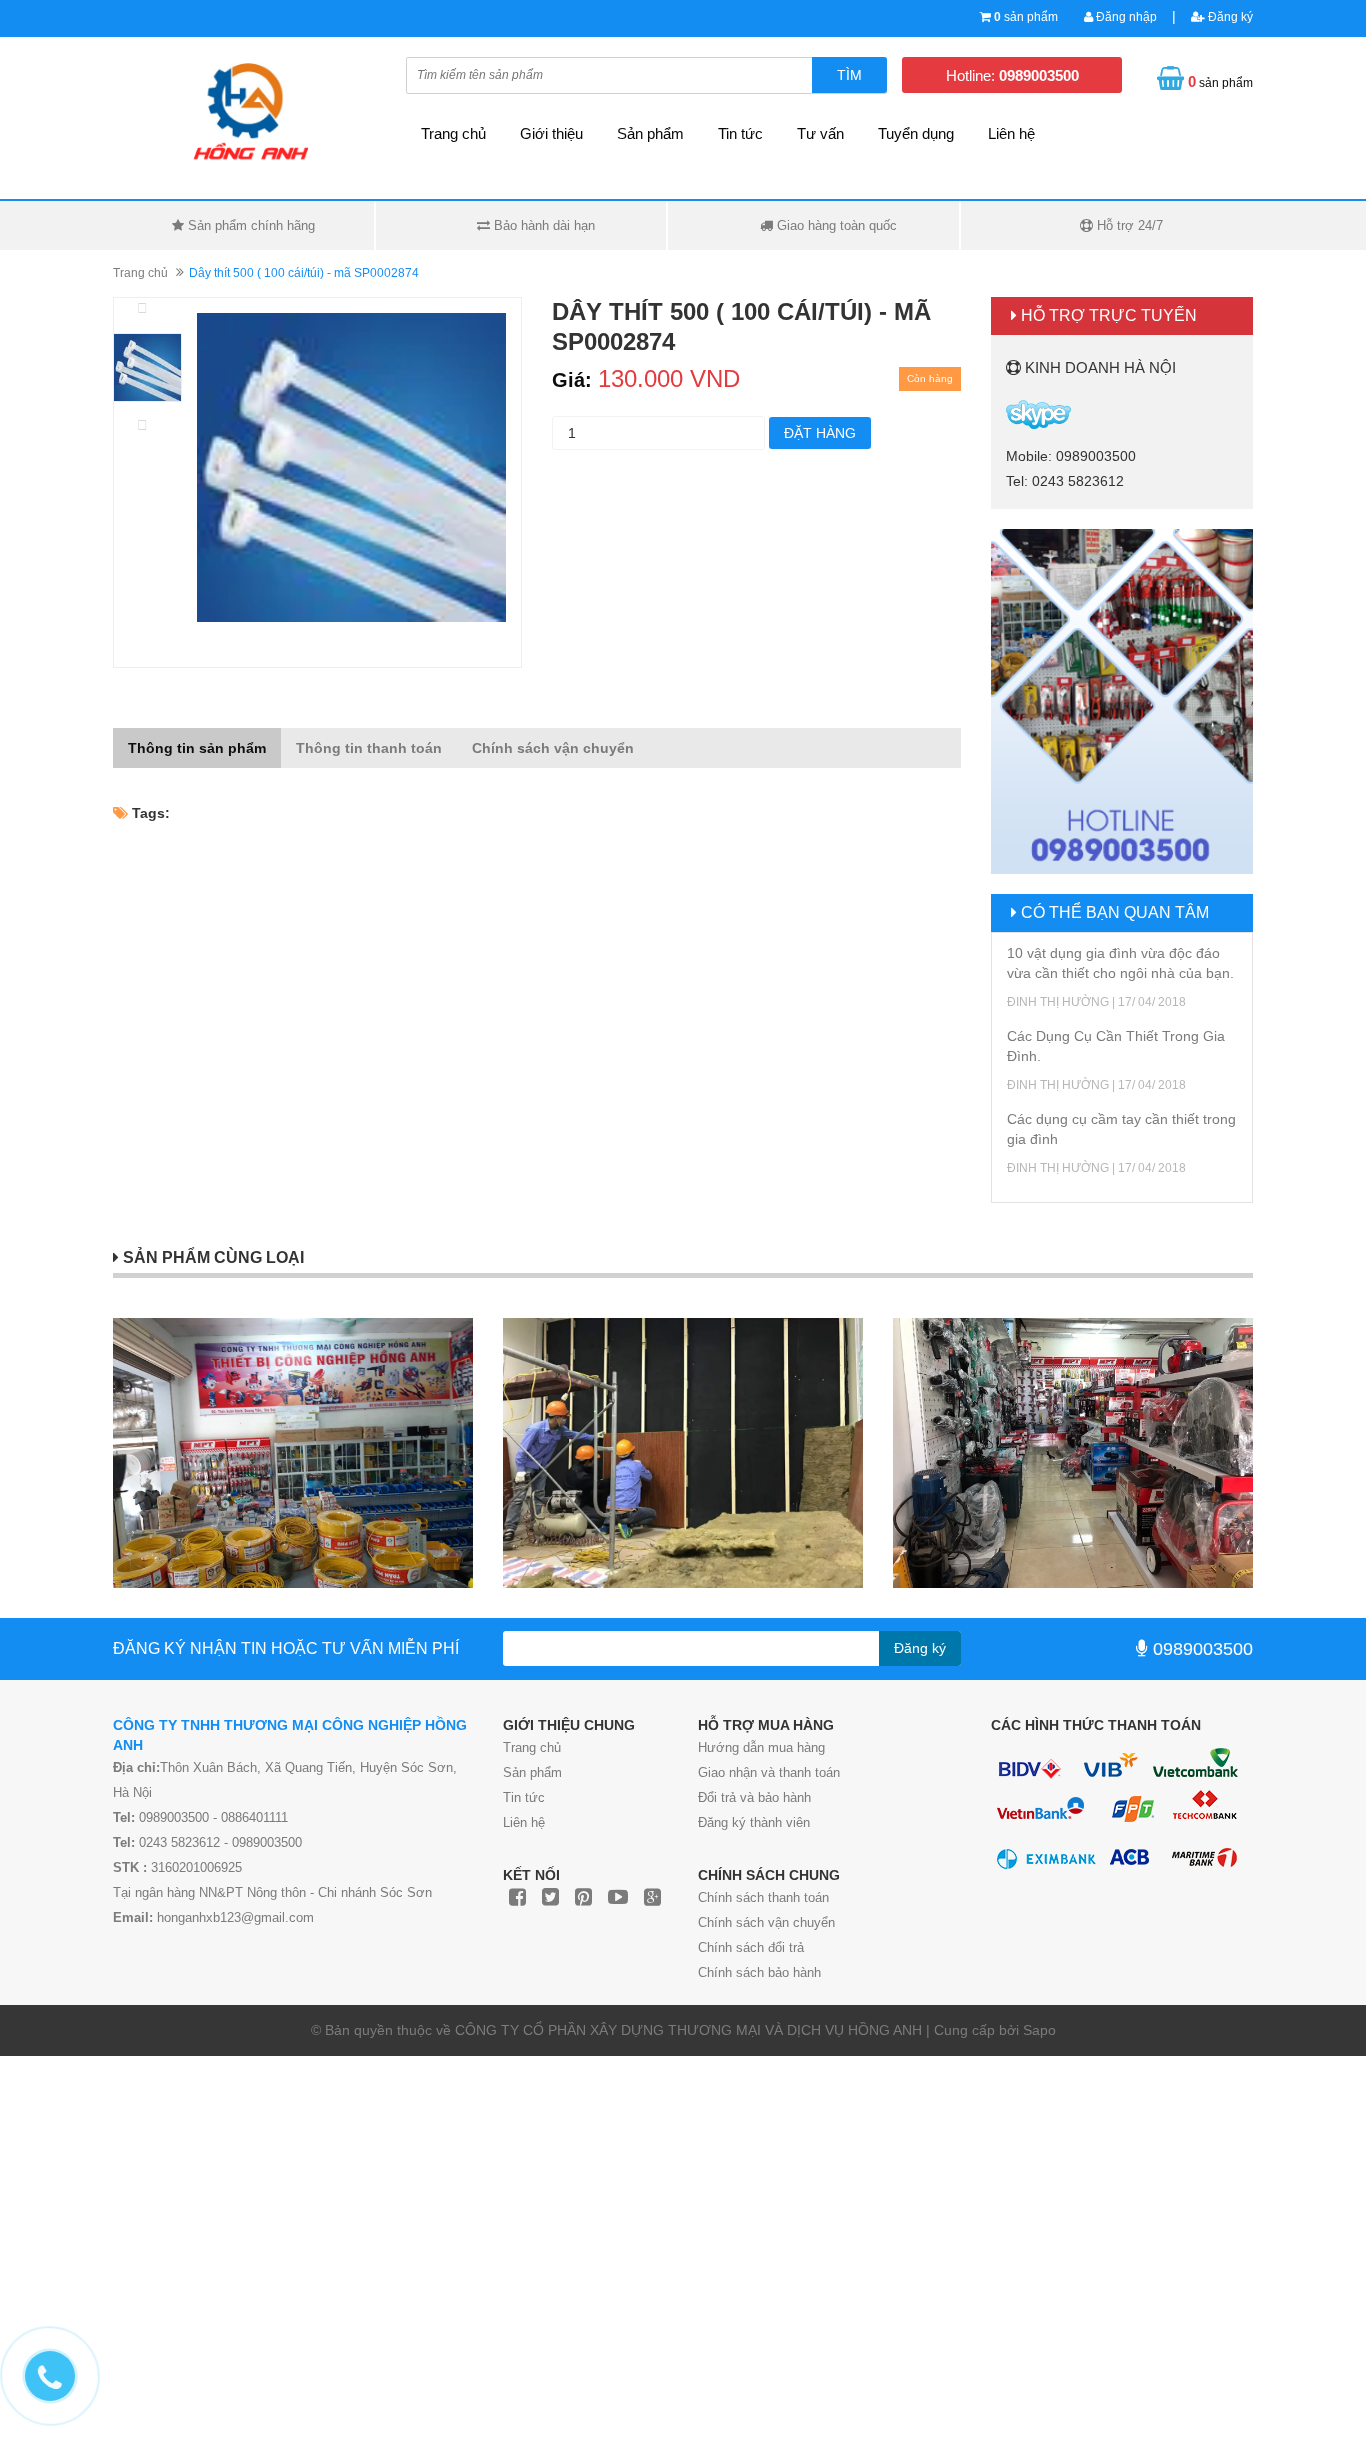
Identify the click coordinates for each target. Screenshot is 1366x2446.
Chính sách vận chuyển (766, 1922)
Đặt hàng (820, 433)
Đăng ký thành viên (754, 1822)
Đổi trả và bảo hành (754, 1797)
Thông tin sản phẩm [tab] (197, 748)
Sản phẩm (650, 133)
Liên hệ (1011, 133)
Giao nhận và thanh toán (769, 1772)
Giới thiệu (551, 133)
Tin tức (524, 1797)
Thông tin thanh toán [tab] (369, 748)
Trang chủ (453, 133)
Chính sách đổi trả (751, 1947)
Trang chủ (532, 1747)
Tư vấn (820, 133)
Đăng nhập (1125, 17)
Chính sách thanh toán (763, 1897)
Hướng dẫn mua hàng (761, 1747)
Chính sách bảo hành (759, 1972)
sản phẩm (1026, 17)
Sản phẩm (532, 1772)
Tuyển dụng (916, 133)
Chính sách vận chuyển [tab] (553, 748)
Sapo (1039, 2030)
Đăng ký (1229, 17)
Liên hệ (524, 1822)
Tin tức (740, 133)
